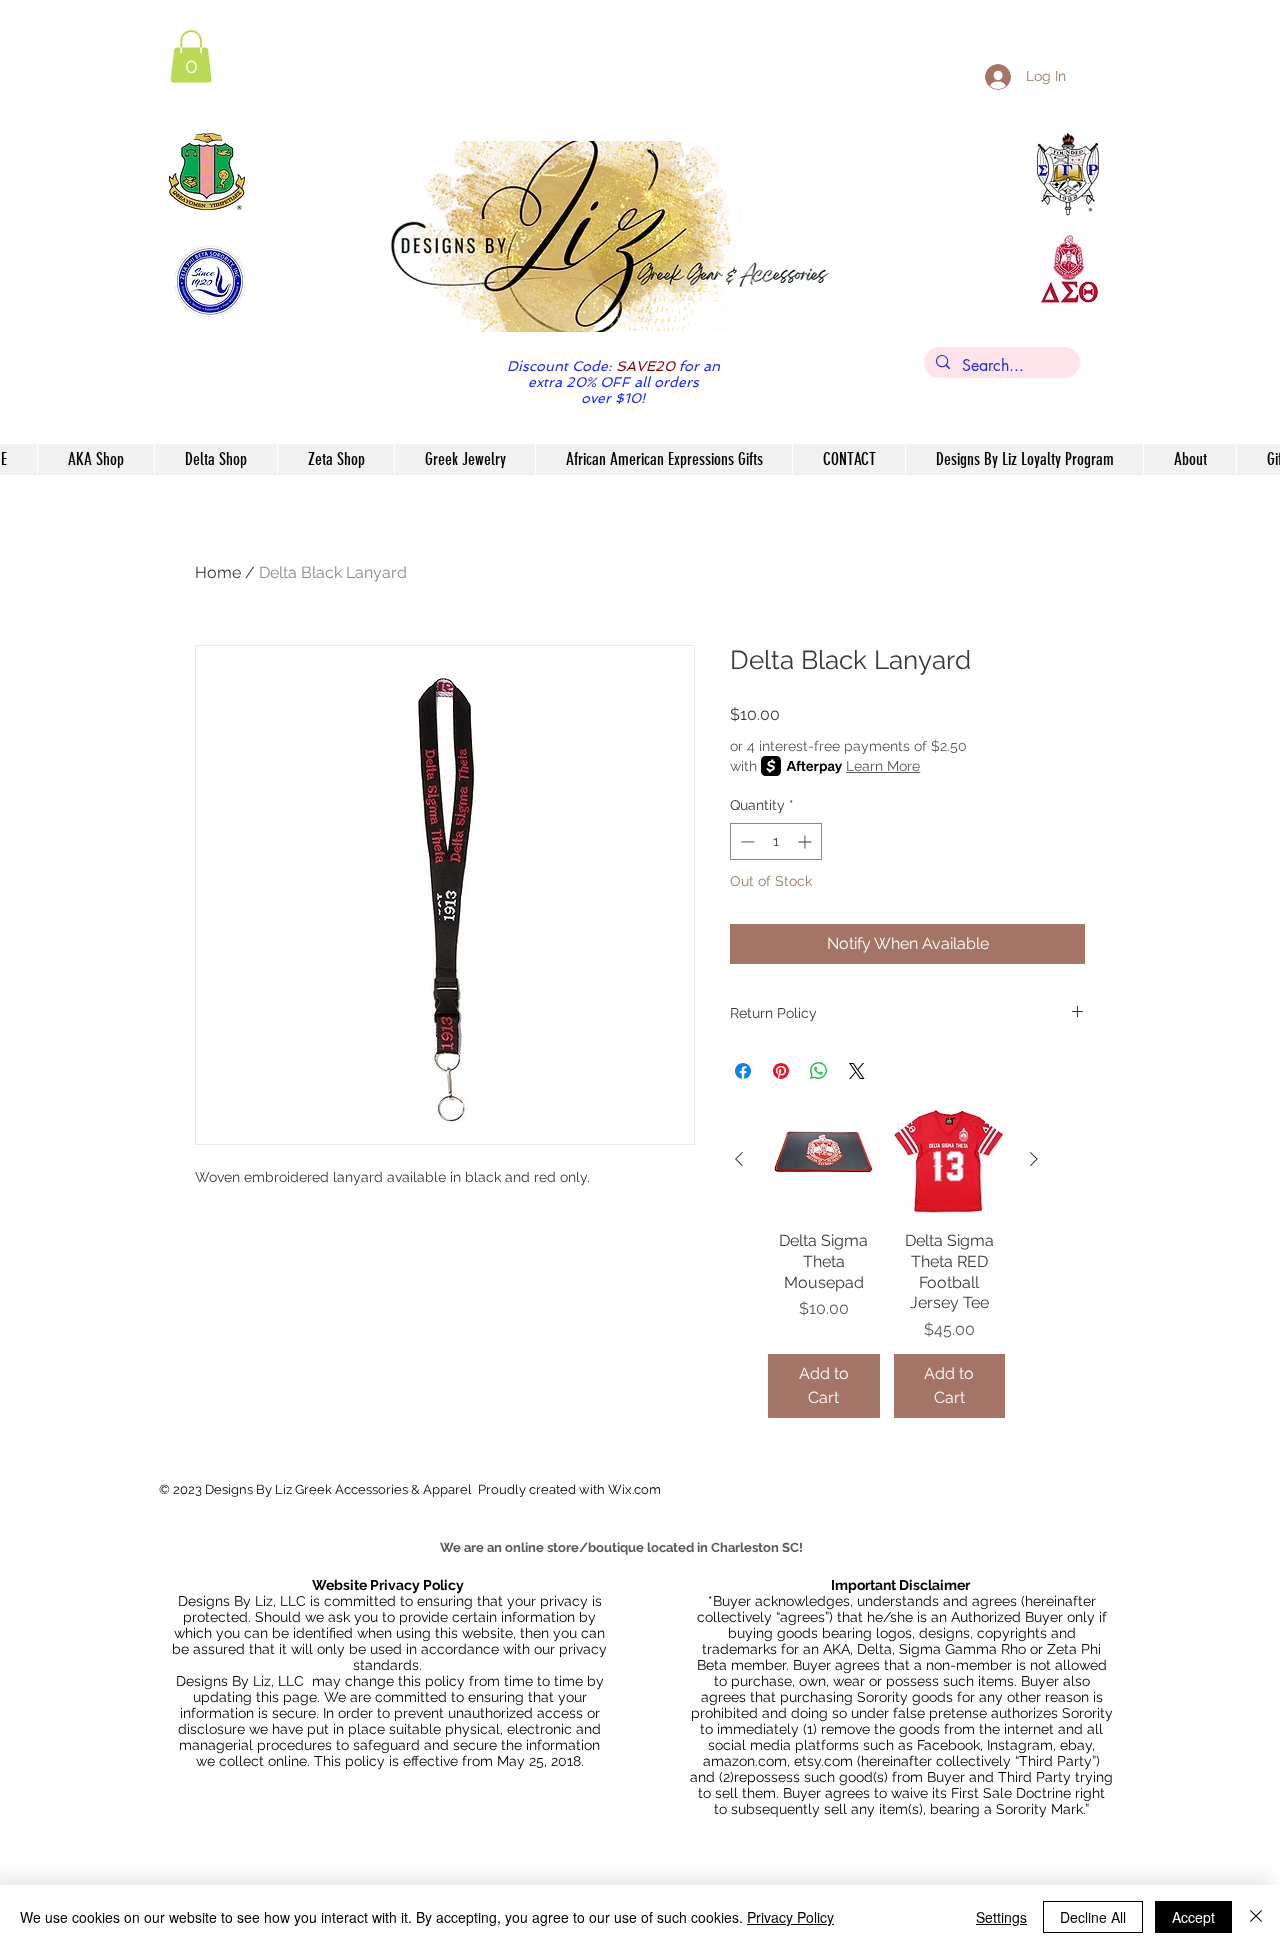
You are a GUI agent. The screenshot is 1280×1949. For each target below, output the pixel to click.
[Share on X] (857, 1071)
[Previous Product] (739, 1159)
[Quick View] (824, 1160)
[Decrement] (745, 841)
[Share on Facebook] (743, 1071)
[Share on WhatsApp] (819, 1071)
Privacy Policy (790, 1917)
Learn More (883, 766)
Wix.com (634, 1489)
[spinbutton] (776, 841)
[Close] (1256, 1917)
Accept (1193, 1917)
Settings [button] (1001, 1917)
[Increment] (806, 841)
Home (218, 572)
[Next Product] (1034, 1159)
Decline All (1093, 1917)
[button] (191, 56)
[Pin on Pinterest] (781, 1071)
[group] (886, 1261)
